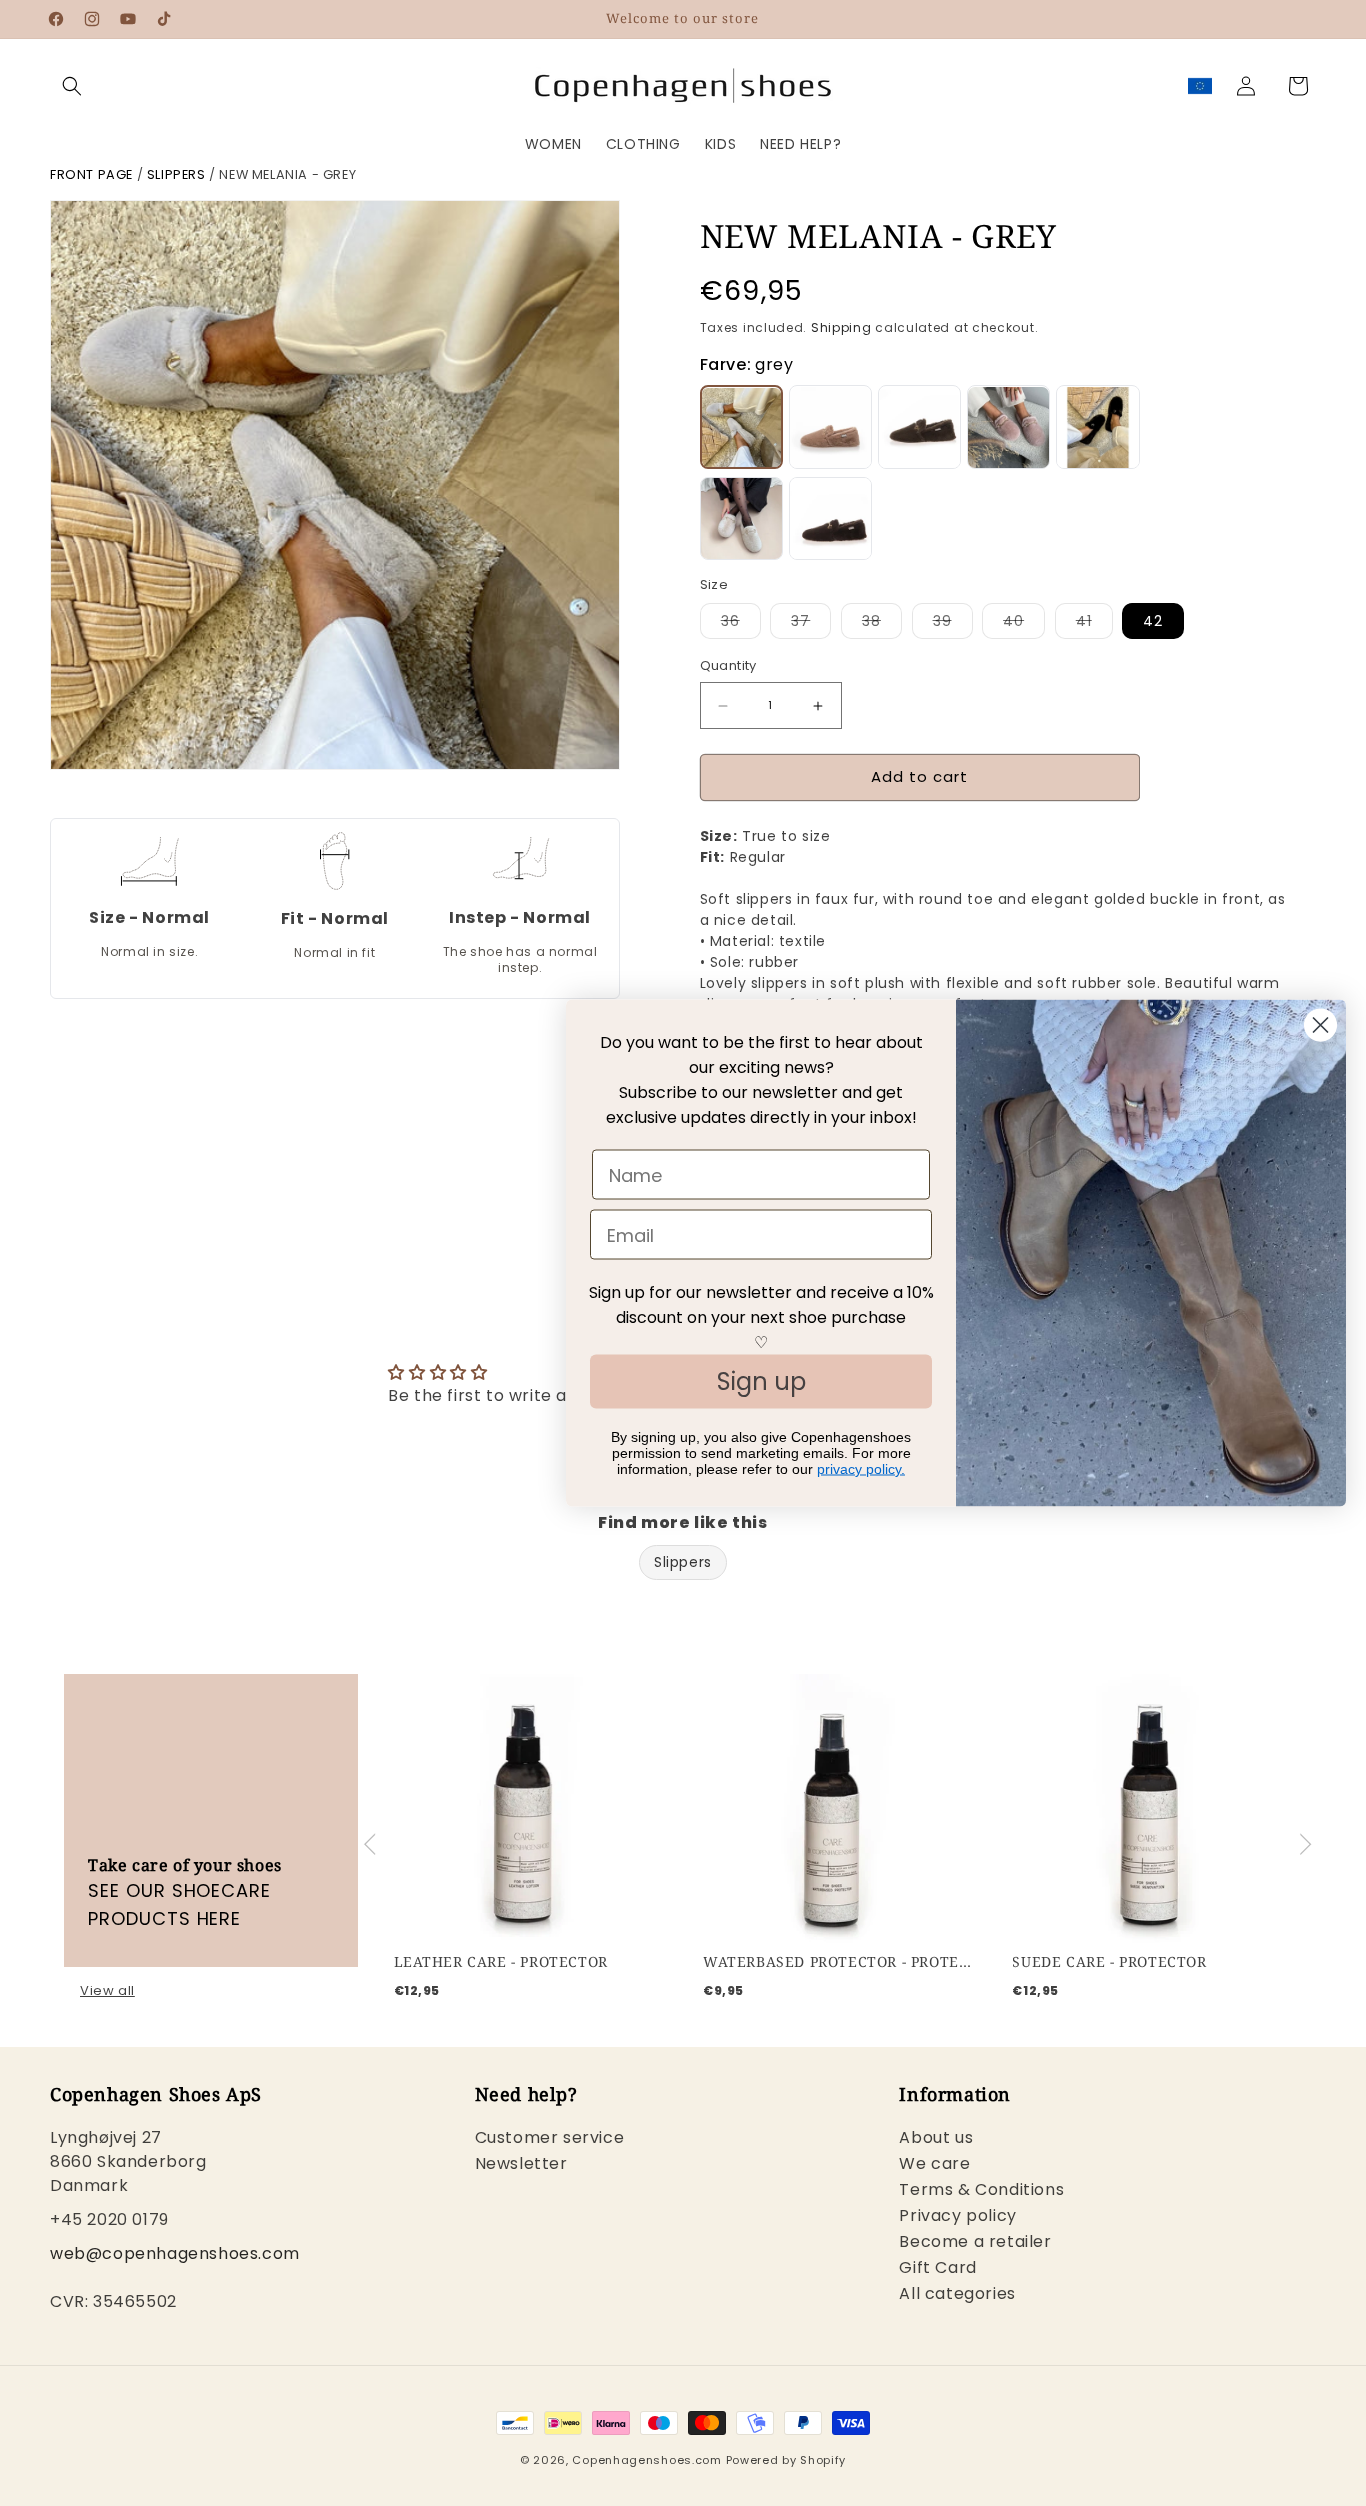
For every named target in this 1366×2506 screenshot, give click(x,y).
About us (936, 2140)
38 (882, 625)
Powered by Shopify (786, 2460)
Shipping (841, 327)
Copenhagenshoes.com (646, 2460)
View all (107, 1991)
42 (1153, 622)
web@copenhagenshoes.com (175, 2254)
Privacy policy (957, 2216)
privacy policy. (861, 1469)
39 (953, 625)
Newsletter (521, 2164)
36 (741, 625)
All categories (957, 2294)
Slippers (176, 174)
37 (811, 625)
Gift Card (937, 2268)
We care (934, 2164)
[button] (72, 86)
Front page (91, 174)
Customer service (550, 2140)
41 (1094, 625)
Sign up (761, 1381)
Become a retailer (975, 2242)
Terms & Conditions (981, 2190)
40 (1024, 625)
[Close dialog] (1320, 1025)
